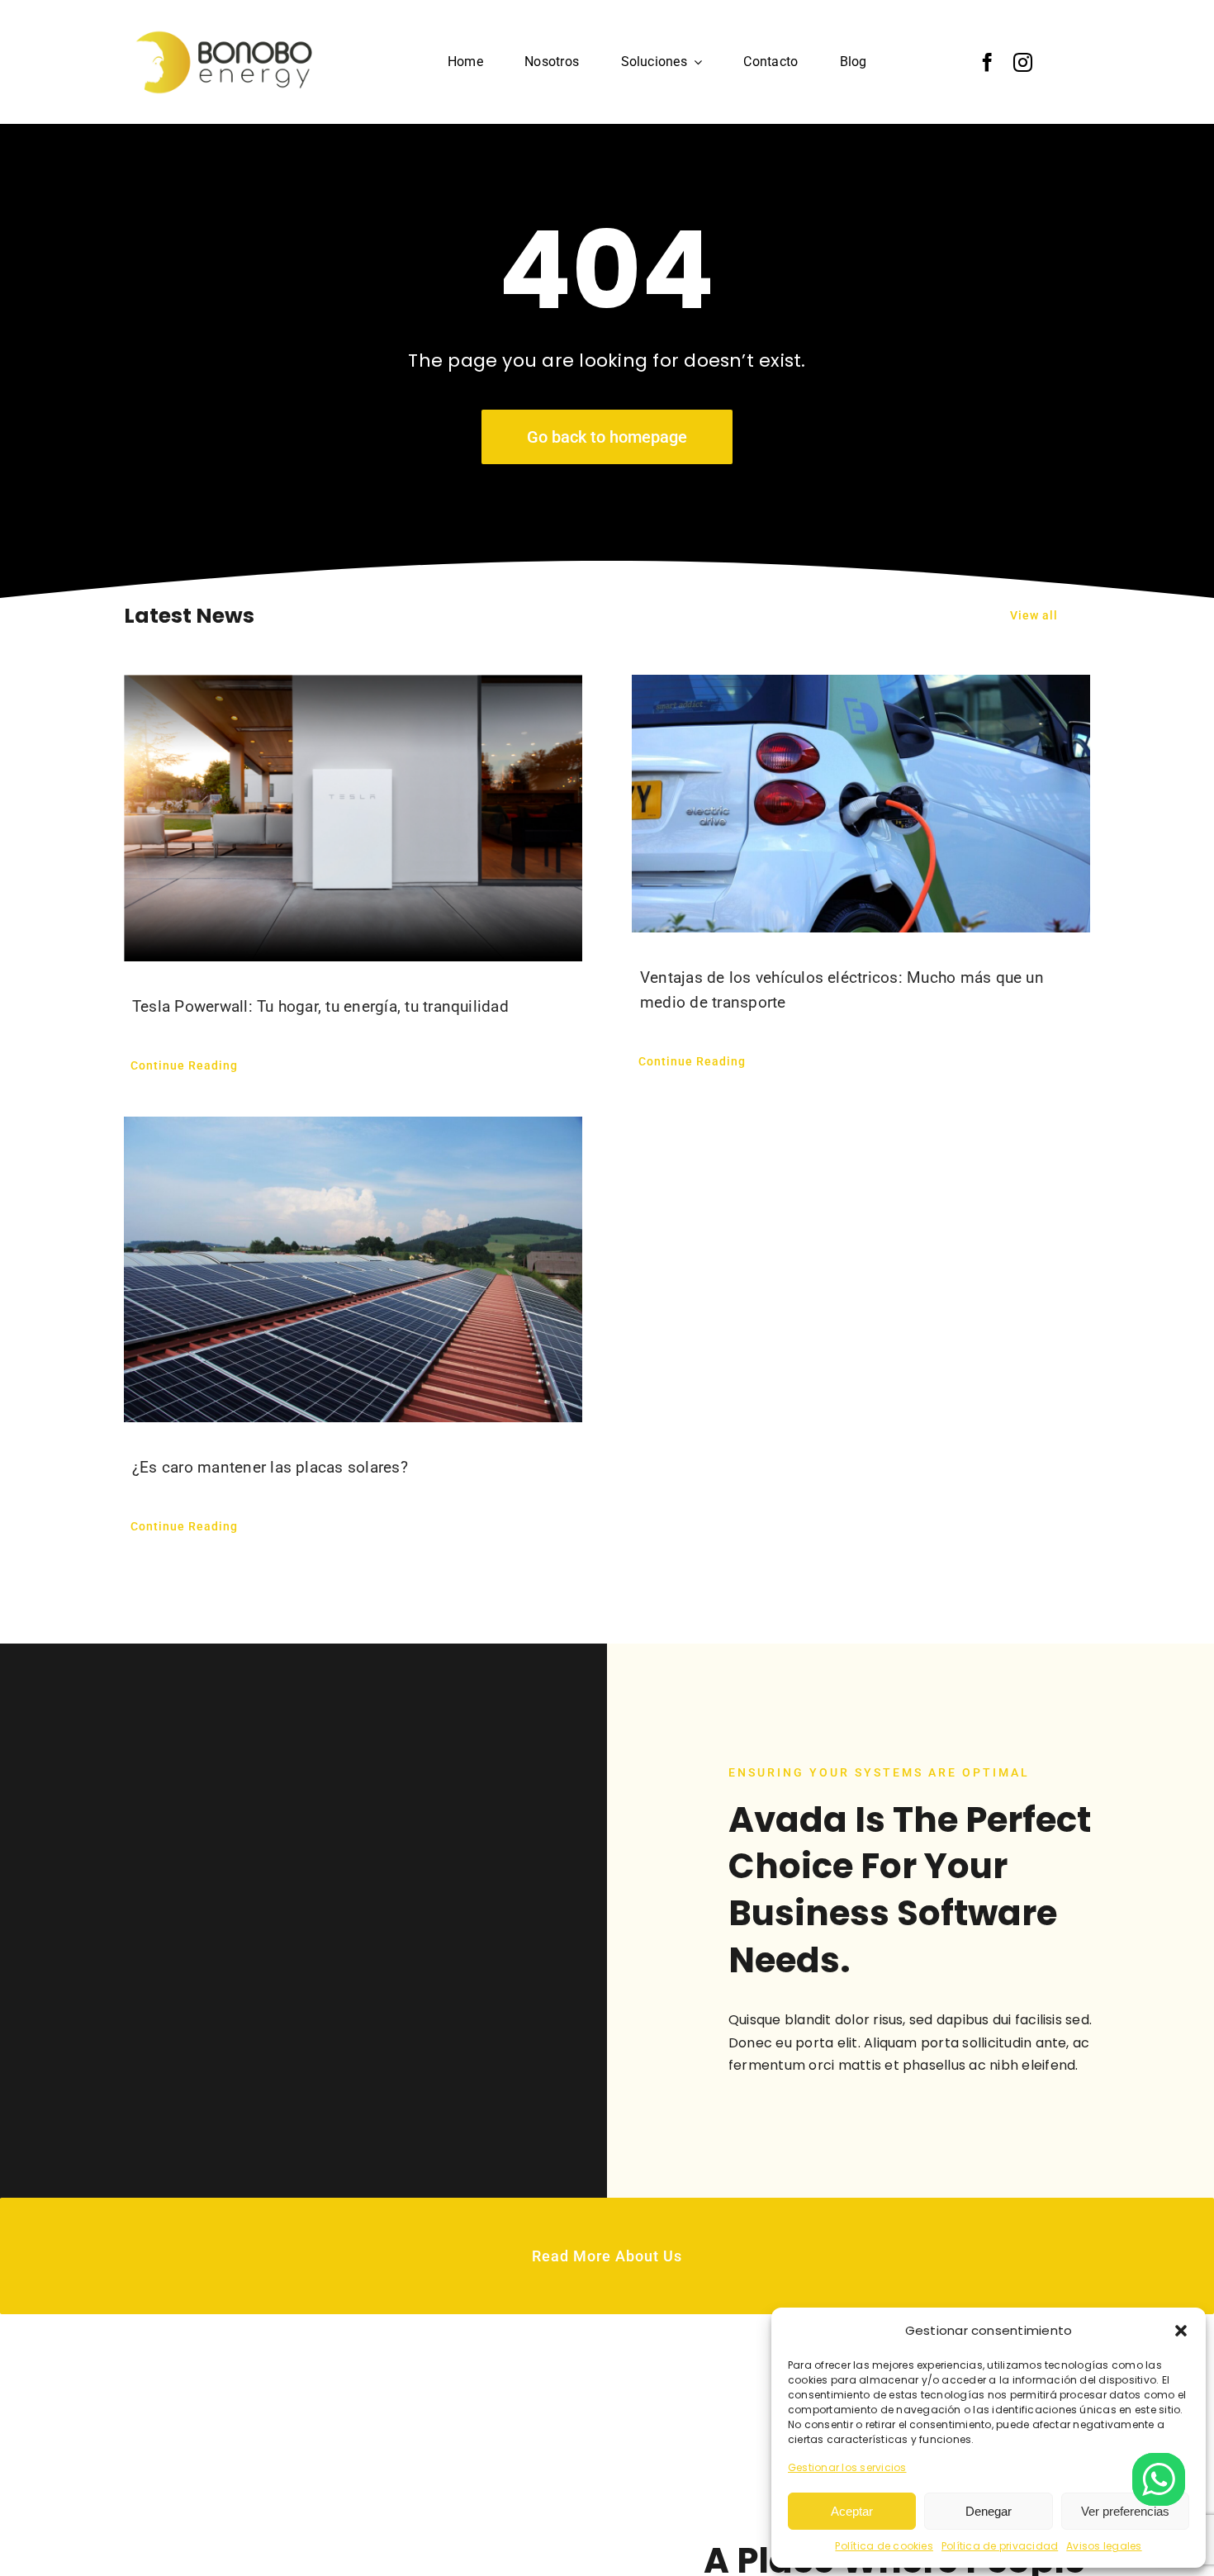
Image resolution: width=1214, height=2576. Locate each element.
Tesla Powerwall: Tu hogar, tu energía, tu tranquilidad (320, 1006)
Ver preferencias (1125, 2511)
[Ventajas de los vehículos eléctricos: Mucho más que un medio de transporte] (861, 804)
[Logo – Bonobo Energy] (230, 26)
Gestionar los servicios (847, 2467)
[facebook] (987, 62)
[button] (1181, 2331)
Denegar (989, 2511)
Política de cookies (884, 2546)
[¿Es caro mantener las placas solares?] (353, 1269)
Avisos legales (1104, 2546)
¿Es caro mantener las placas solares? (270, 1467)
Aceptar (852, 2511)
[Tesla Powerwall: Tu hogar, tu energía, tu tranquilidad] (353, 818)
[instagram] (1023, 62)
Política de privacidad (1000, 2546)
